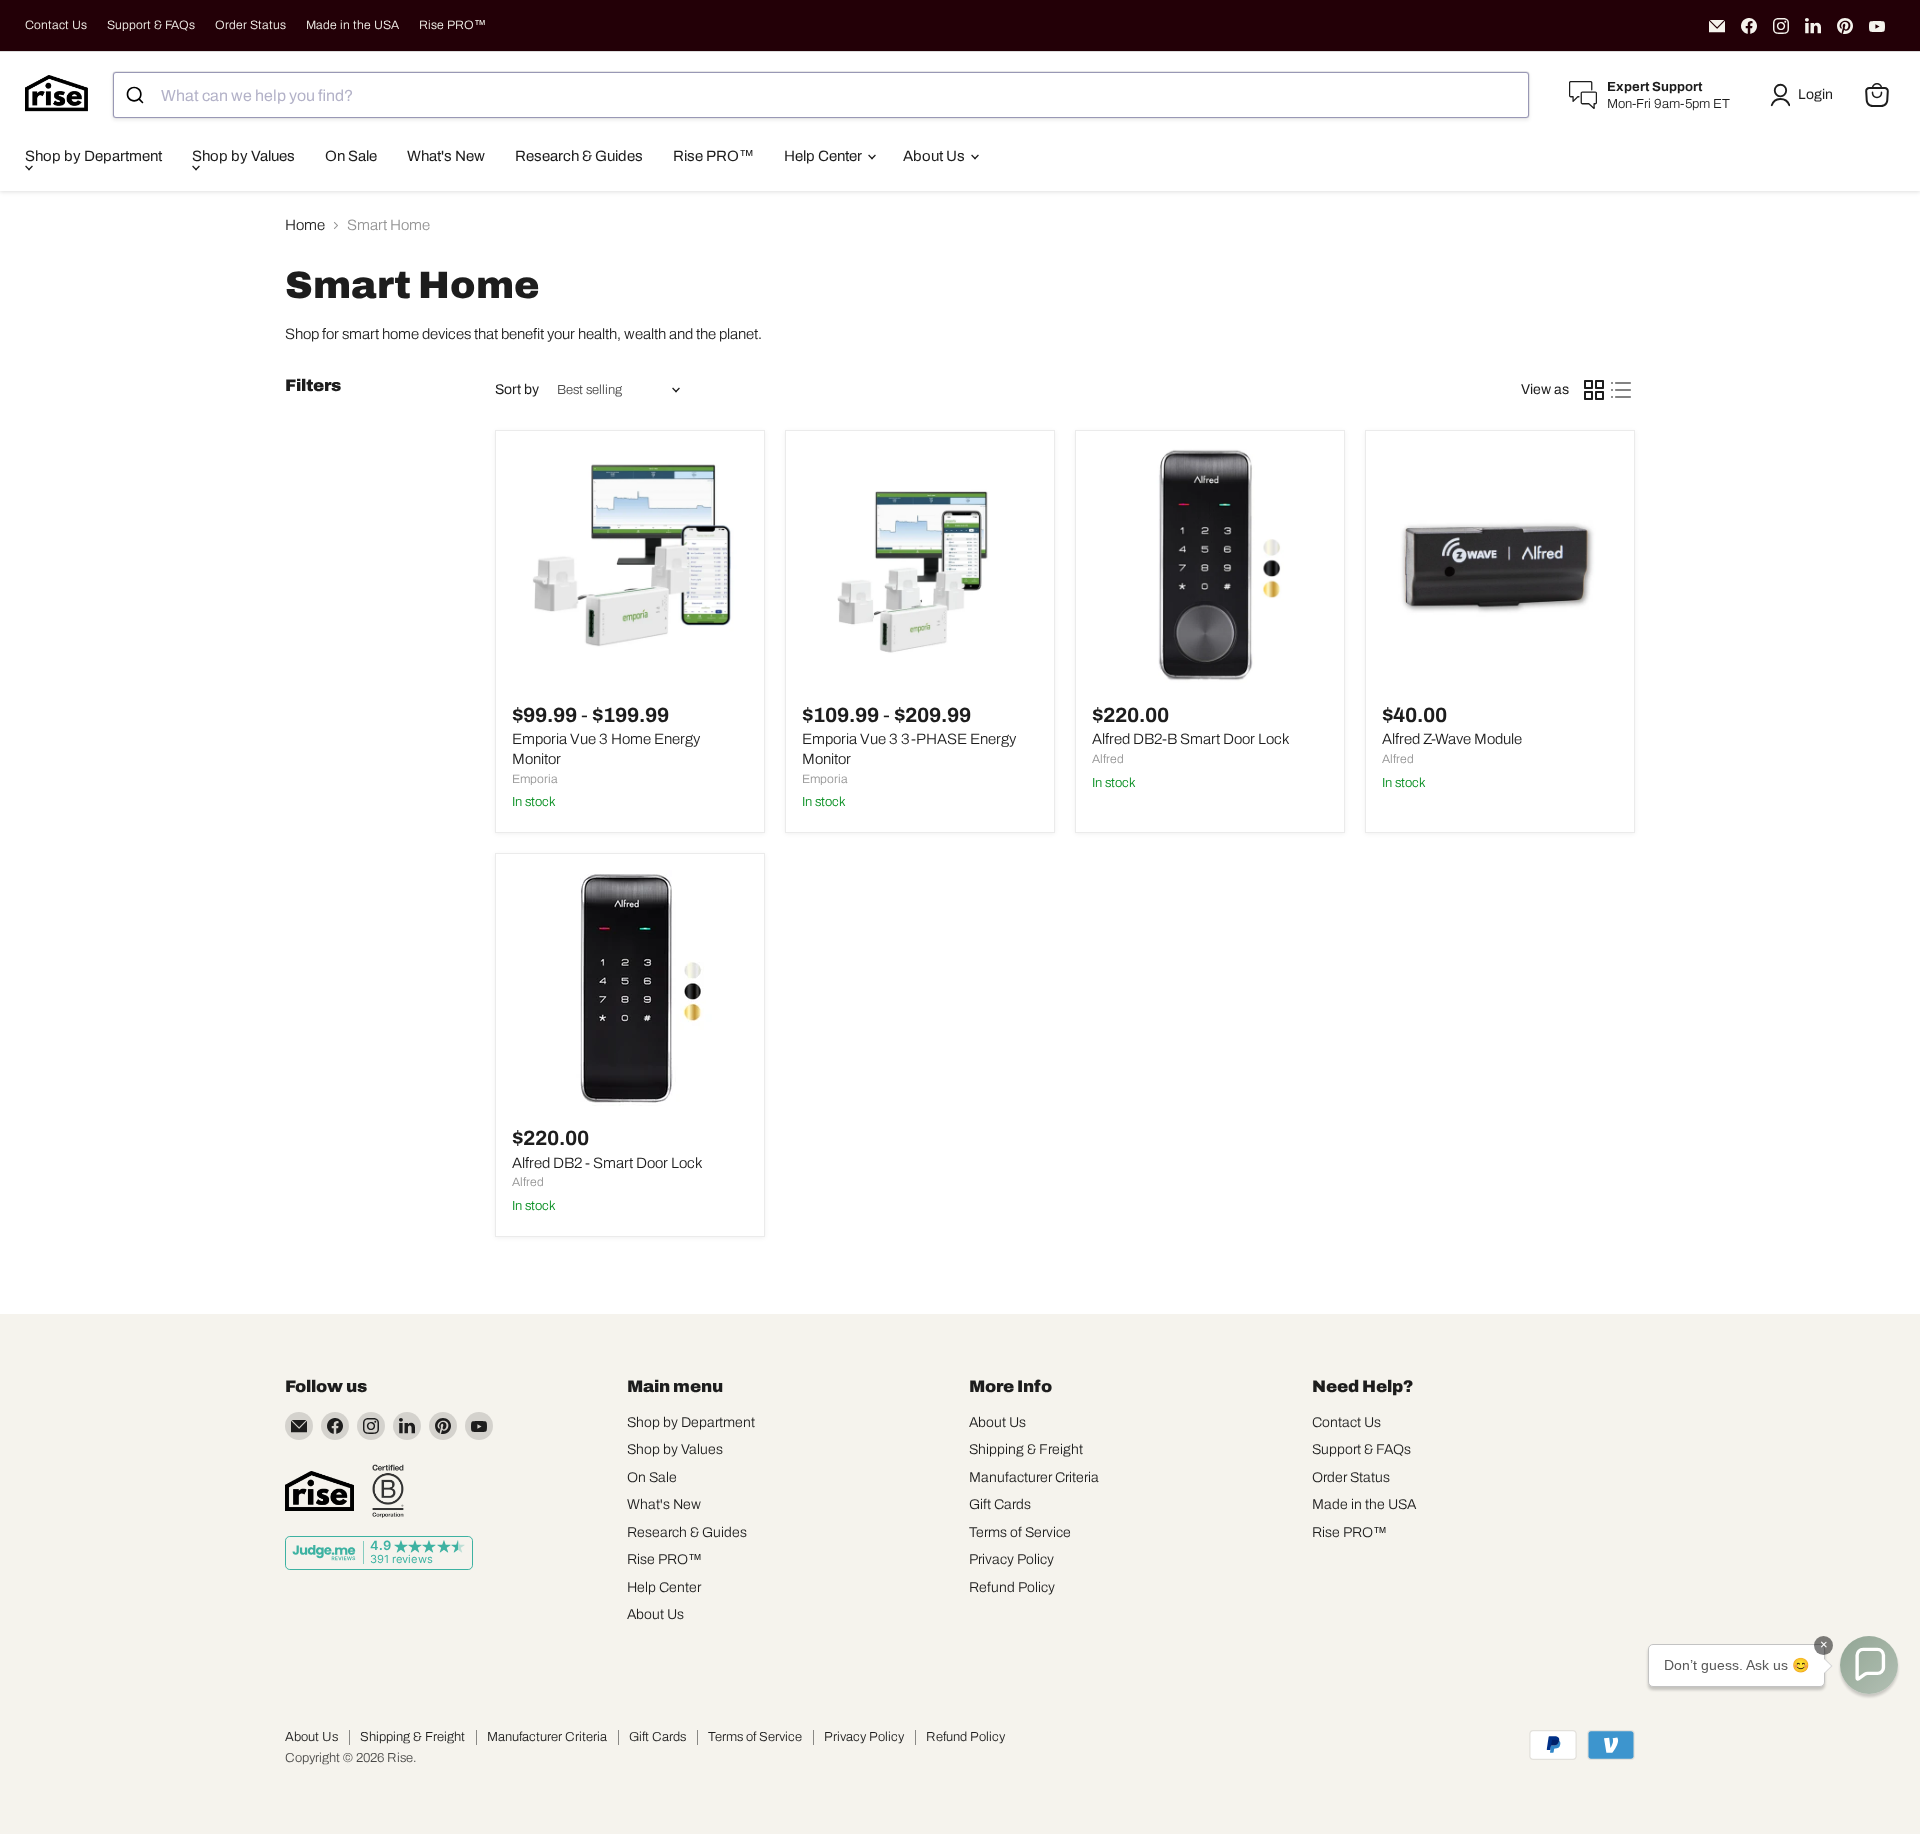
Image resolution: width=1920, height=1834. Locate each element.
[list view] (1622, 390)
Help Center (824, 156)
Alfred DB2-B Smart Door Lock (1191, 739)
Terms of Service (1020, 1532)
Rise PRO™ (452, 25)
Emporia (535, 779)
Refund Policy (1012, 1587)
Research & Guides (579, 156)
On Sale (351, 156)
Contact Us (56, 25)
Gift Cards (1000, 1504)
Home (305, 225)
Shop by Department (93, 156)
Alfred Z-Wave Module (1452, 739)
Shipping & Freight (1026, 1449)
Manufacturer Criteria (1034, 1477)
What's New (446, 156)
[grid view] (1594, 390)
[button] (1805, 95)
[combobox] (821, 95)
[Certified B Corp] (388, 1491)
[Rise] (319, 1491)
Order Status (250, 25)
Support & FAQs (151, 25)
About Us (935, 156)
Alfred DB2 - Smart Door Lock (607, 1163)
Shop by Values (243, 156)
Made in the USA (352, 25)
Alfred (1108, 759)
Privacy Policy (1011, 1559)
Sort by (517, 389)
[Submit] (137, 95)
